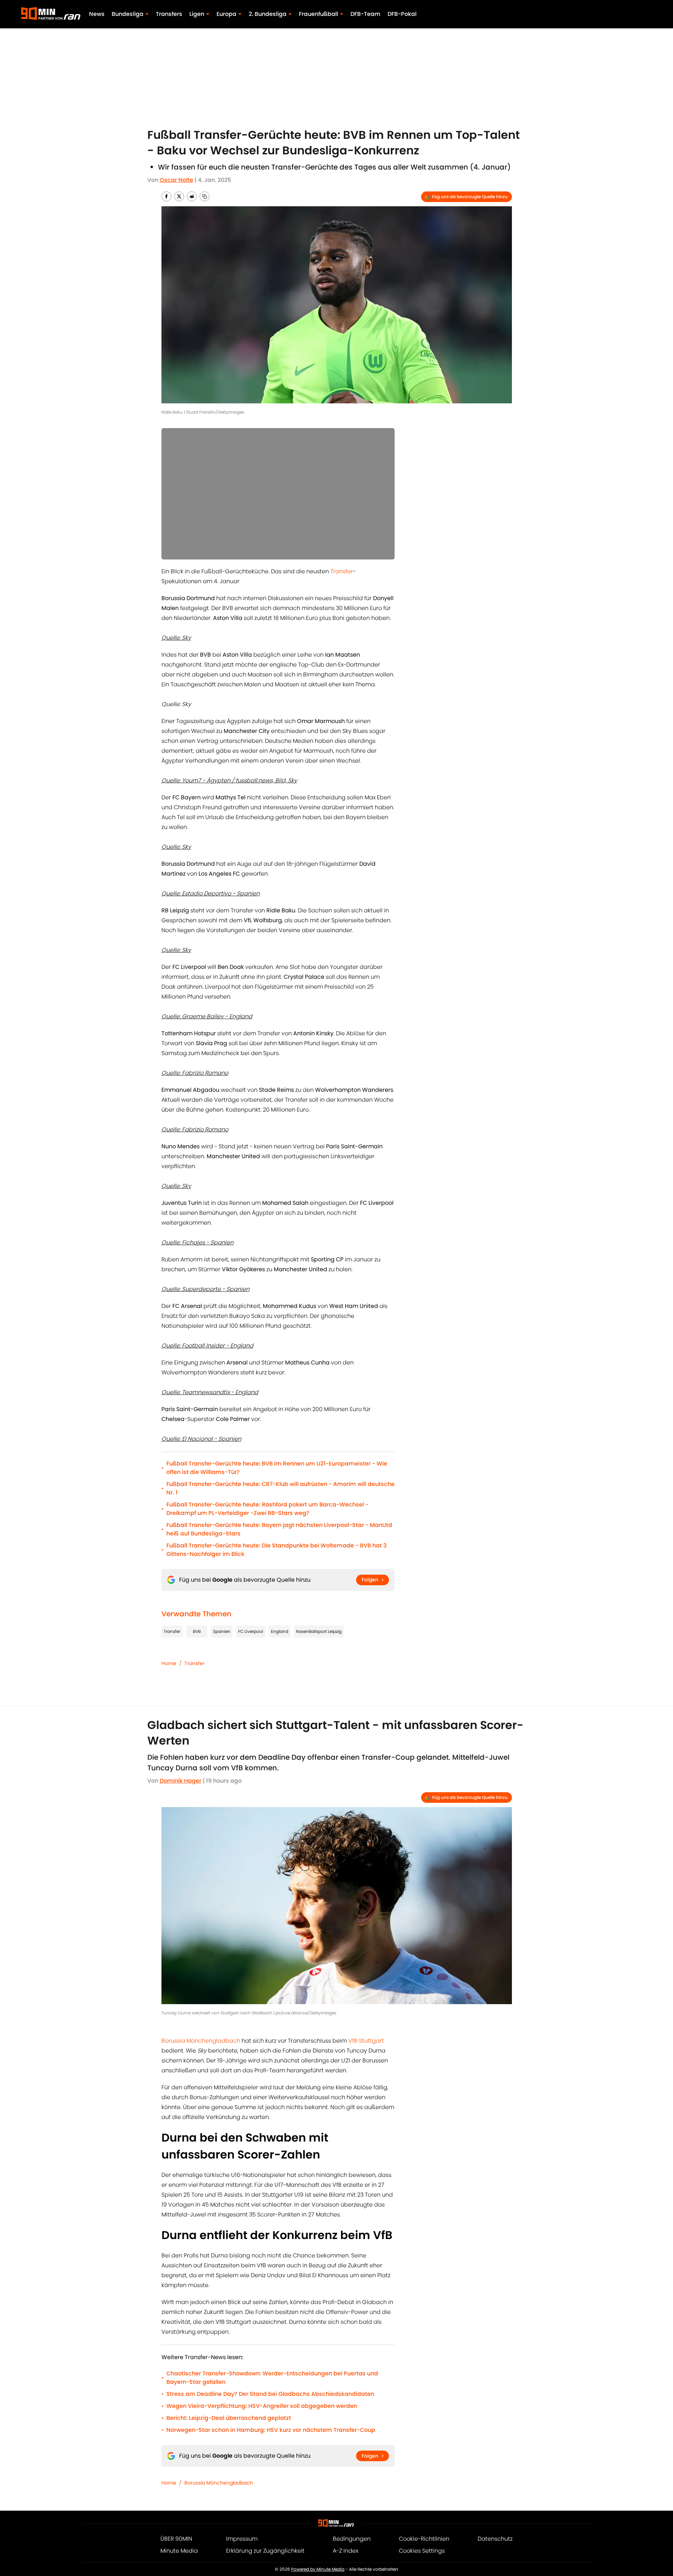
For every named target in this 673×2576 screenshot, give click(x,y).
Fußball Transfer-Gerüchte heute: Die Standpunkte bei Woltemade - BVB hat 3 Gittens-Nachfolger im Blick (277, 1550)
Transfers (169, 14)
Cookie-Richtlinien (424, 2539)
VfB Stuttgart (366, 2041)
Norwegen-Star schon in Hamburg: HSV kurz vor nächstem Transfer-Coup (271, 2430)
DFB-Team (365, 14)
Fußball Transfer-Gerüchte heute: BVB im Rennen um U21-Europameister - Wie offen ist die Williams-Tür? (277, 1468)
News (97, 14)
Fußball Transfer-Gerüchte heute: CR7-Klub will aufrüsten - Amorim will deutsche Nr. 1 (281, 1488)
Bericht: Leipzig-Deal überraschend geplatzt (229, 2418)
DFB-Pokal (402, 14)
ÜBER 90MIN (176, 2539)
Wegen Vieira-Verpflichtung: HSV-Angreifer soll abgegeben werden (262, 2406)
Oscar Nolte (176, 180)
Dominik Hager (181, 1781)
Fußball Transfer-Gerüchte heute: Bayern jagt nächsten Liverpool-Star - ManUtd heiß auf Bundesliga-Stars (279, 1529)
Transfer (342, 571)
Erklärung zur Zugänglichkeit (265, 2551)
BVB (197, 1631)
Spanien (222, 1631)
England (280, 1631)
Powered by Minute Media (318, 2569)
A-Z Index (346, 2551)
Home (169, 1663)
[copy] (205, 196)
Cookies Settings (422, 2551)
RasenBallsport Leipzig (319, 1631)
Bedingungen (352, 2539)
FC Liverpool (251, 1631)
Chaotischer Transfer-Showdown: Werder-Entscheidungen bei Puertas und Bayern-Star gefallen (272, 2378)
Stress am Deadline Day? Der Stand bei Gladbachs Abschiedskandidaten (270, 2394)
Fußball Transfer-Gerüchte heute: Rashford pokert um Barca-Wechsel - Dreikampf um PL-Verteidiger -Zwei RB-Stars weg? (267, 1509)
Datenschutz (495, 2539)
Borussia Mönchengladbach (201, 2041)
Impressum (242, 2539)
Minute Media (179, 2551)
